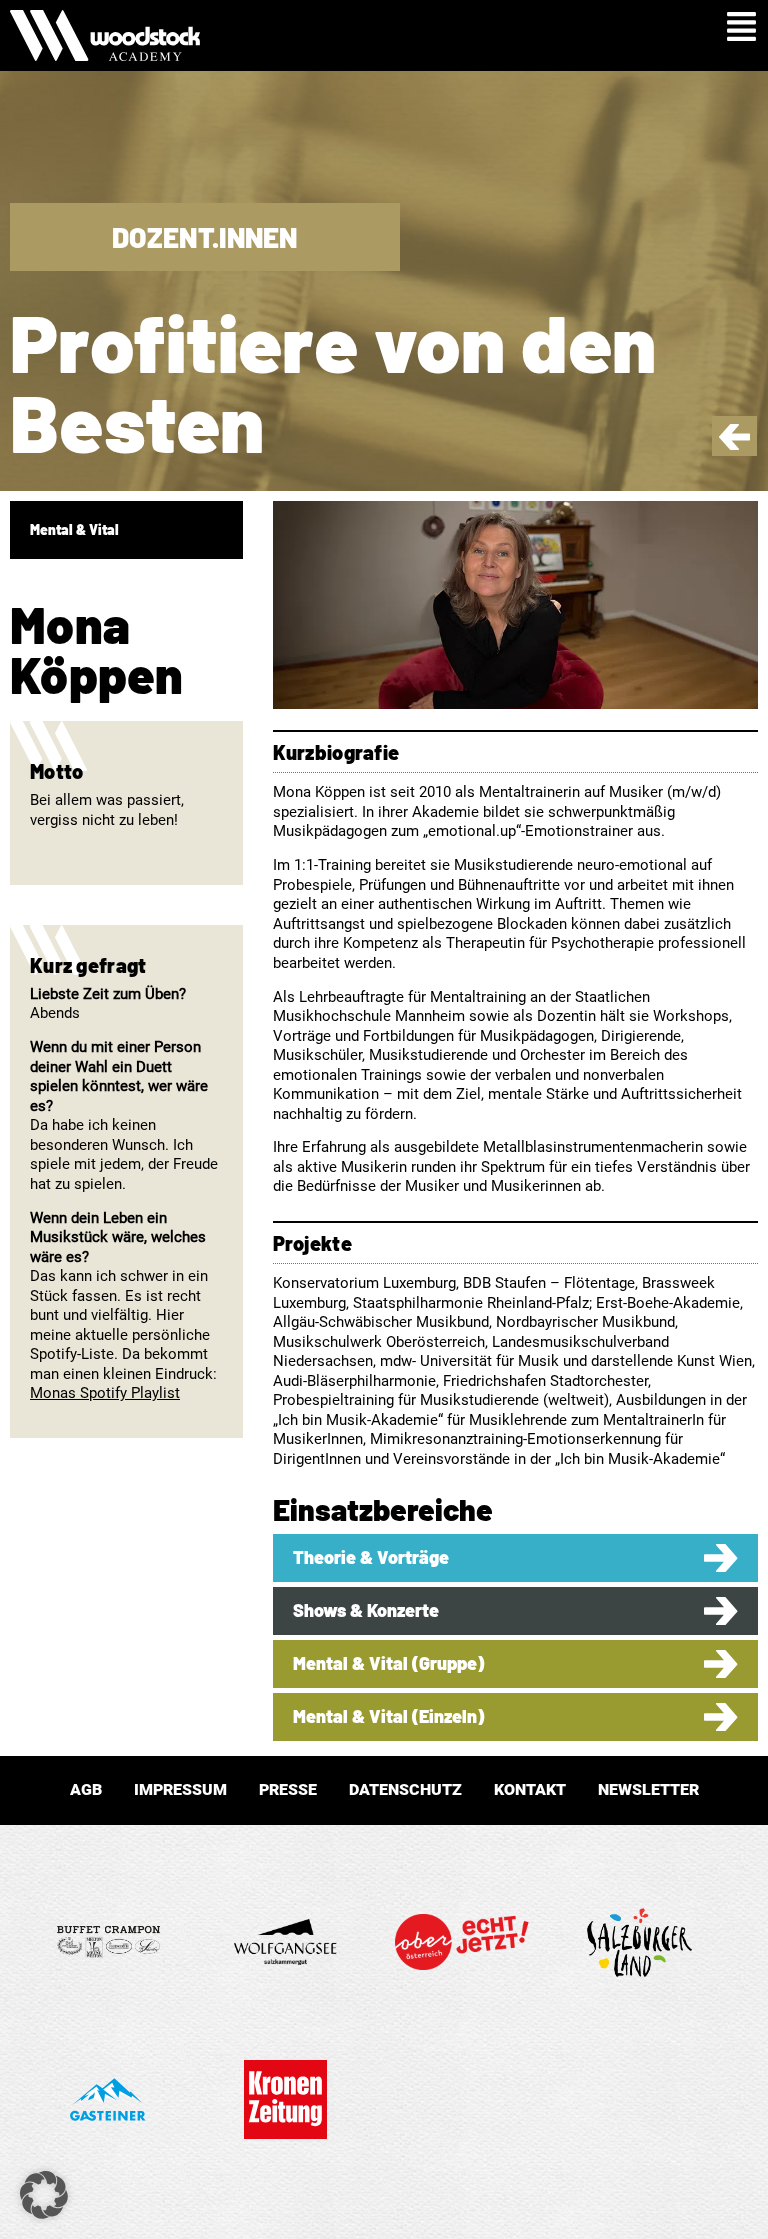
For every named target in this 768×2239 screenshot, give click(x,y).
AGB (86, 1789)
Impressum (180, 1789)
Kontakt (530, 1789)
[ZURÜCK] (734, 445)
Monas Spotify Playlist (105, 1393)
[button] (44, 2195)
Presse (288, 1789)
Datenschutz (405, 1789)
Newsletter (648, 1789)
